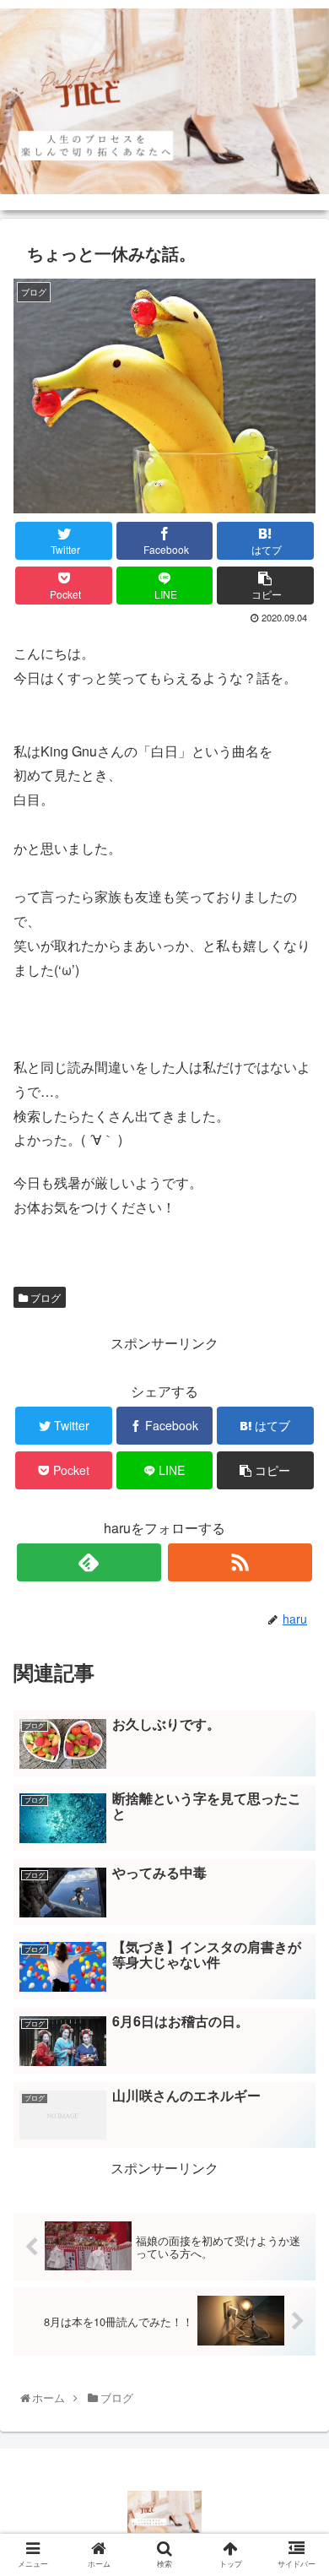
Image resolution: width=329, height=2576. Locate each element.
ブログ (44, 1297)
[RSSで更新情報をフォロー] (240, 1562)
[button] (298, 1857)
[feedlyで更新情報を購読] (89, 1562)
